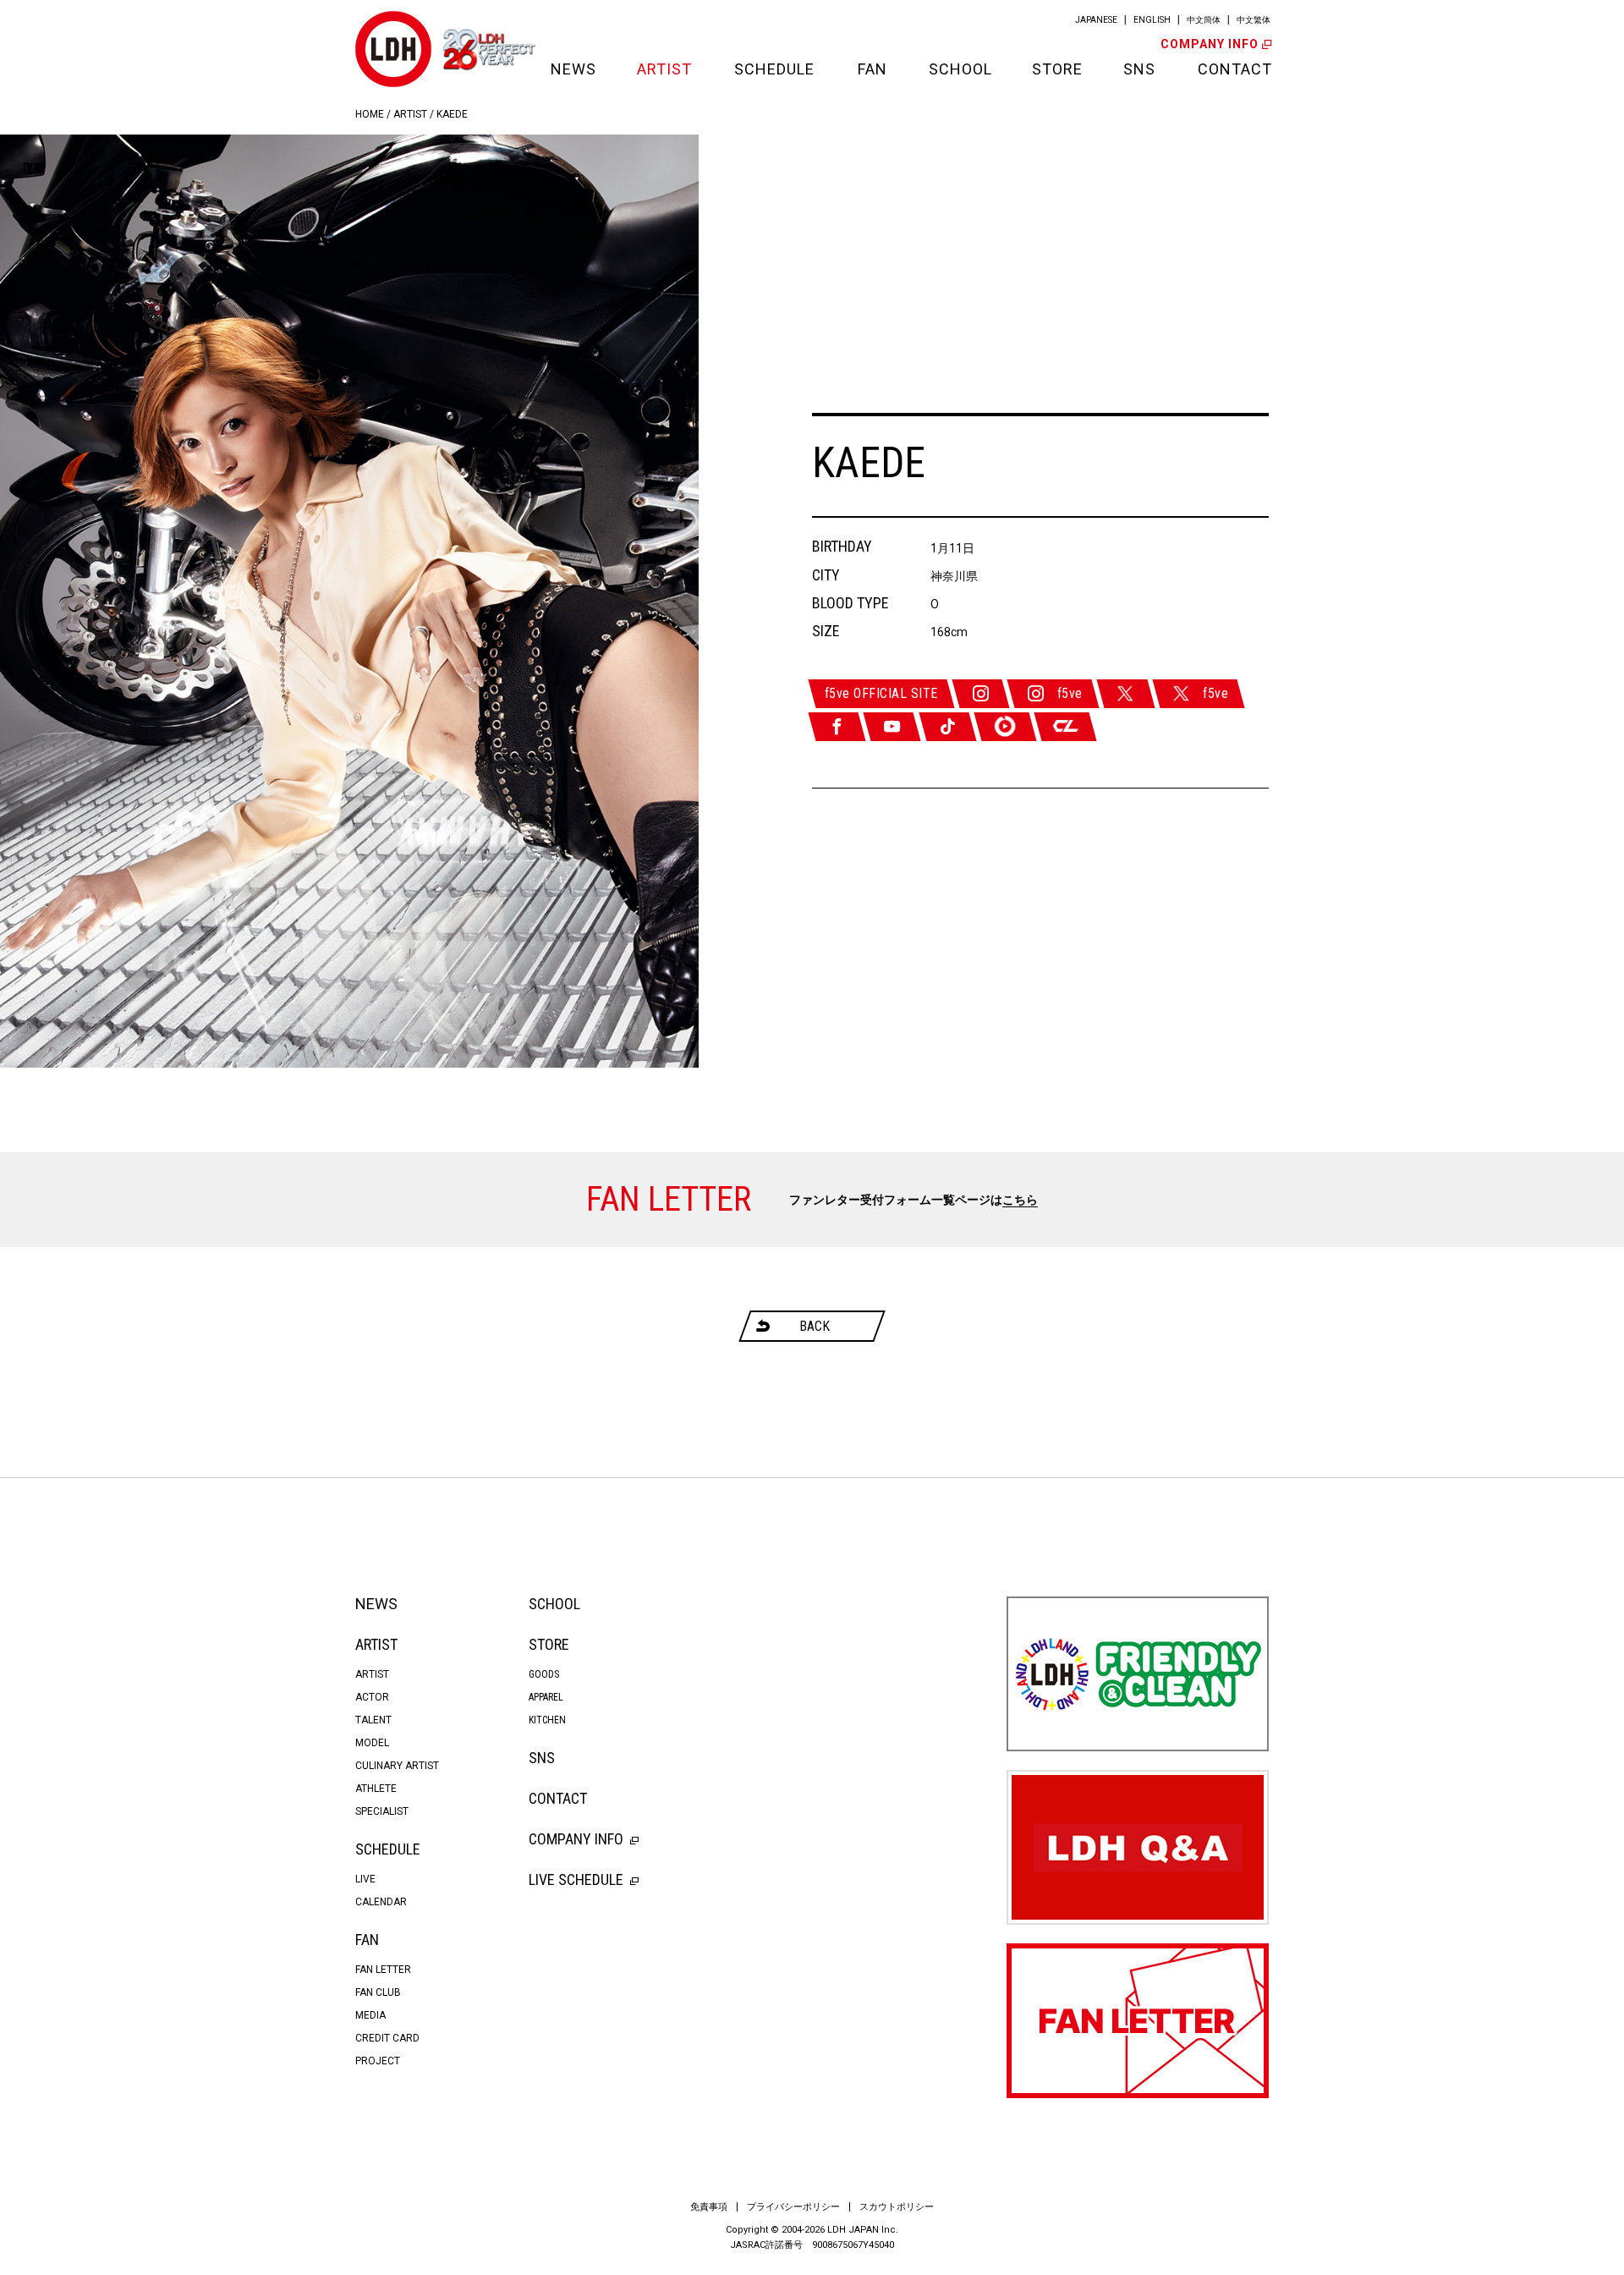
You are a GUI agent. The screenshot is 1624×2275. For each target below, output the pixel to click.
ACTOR (372, 1697)
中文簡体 (1204, 20)
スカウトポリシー (897, 2207)
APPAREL (546, 1697)
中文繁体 (1254, 20)
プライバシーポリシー (793, 2207)
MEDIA (370, 2015)
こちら (1020, 1200)
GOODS (544, 1674)
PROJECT (378, 2061)
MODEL (372, 1743)
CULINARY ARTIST (397, 1766)
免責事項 (709, 2207)
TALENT (373, 1720)
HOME (370, 114)
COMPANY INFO (1210, 44)
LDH (393, 49)
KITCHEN (547, 1720)
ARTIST (664, 69)
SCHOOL (959, 69)
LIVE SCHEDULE (576, 1879)
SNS (1139, 69)
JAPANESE (1096, 20)
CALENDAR (381, 1902)
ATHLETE (376, 1789)
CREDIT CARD (387, 2038)
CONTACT (1233, 69)
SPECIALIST (382, 1811)
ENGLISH (1152, 20)
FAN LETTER (383, 1970)
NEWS (573, 69)
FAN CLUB (378, 1992)
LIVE (365, 1879)
